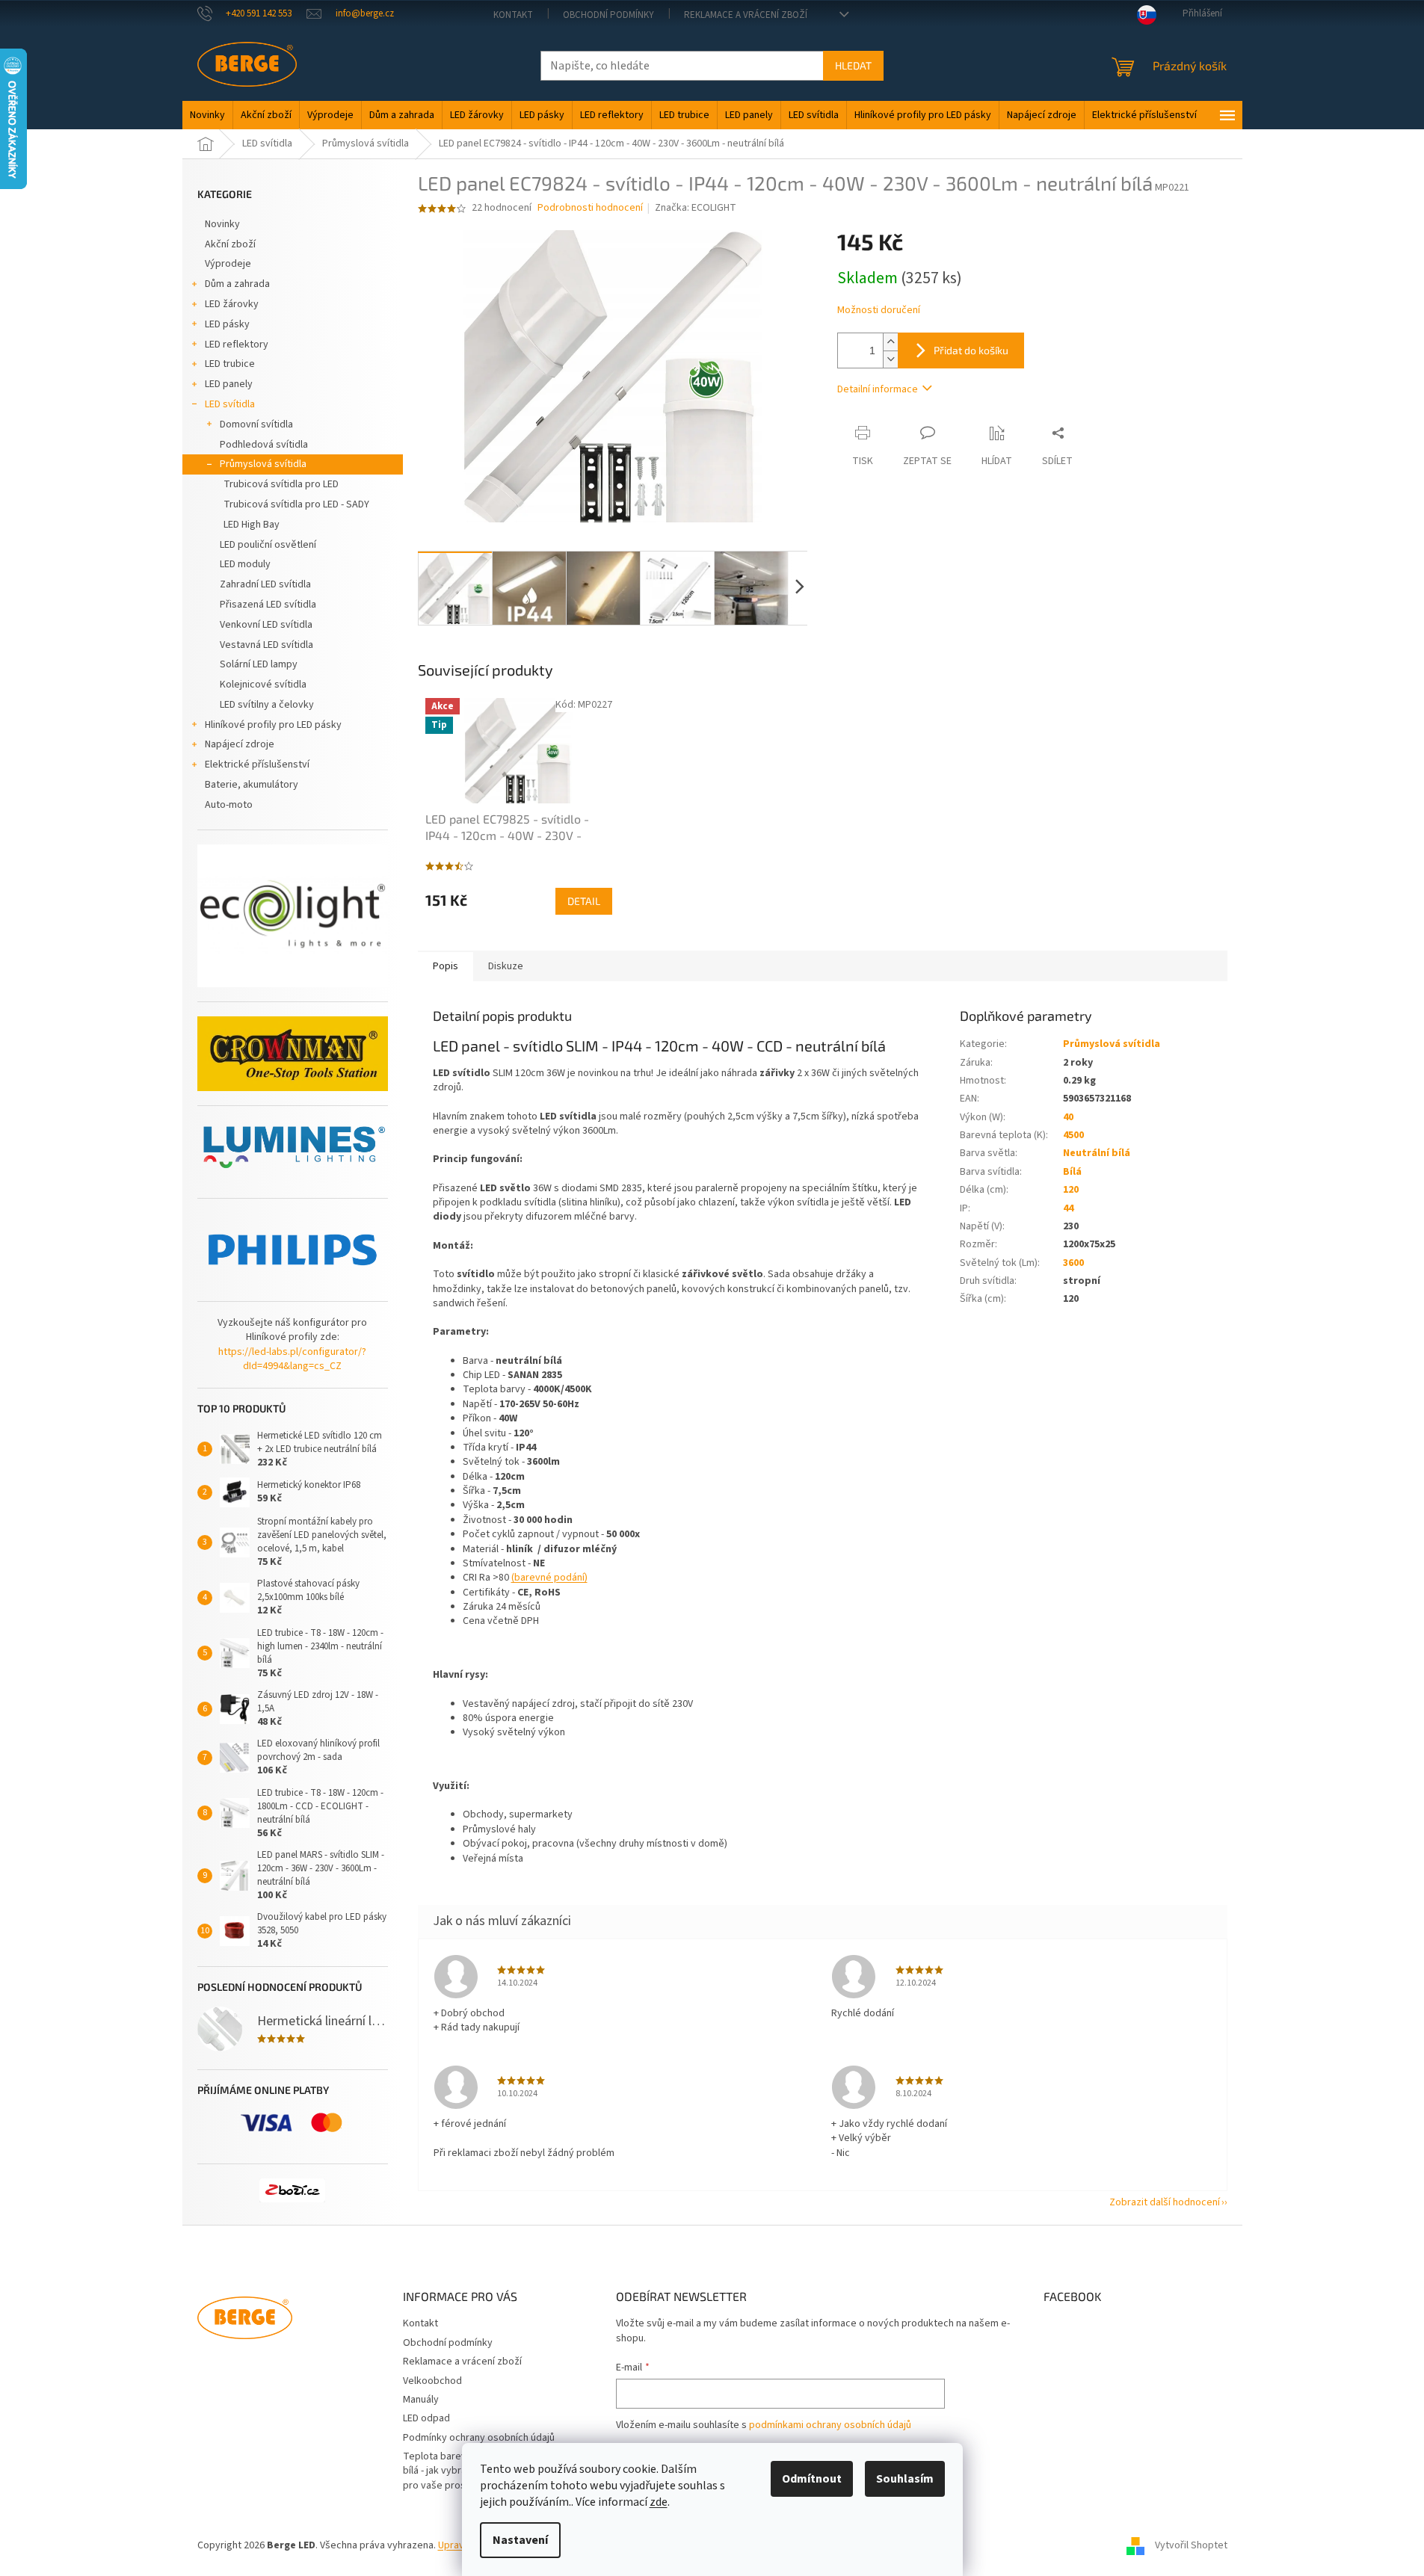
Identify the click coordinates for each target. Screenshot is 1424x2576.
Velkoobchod (432, 2381)
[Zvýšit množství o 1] (890, 342)
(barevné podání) (549, 1578)
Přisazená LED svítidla (268, 605)
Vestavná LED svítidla (266, 645)
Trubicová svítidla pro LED (281, 484)
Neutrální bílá (1097, 1153)
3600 (1073, 1263)
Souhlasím (905, 2479)
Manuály (421, 2400)
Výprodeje (228, 264)
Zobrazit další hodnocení (1165, 2202)
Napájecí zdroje (240, 744)
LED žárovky (232, 304)
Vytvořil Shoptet (1191, 2545)
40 (1068, 1117)
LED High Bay (252, 525)
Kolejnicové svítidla (263, 685)
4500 (1073, 1135)
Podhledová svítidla (264, 445)
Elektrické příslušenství (257, 765)
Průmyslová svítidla (263, 464)
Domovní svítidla (256, 424)
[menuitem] (207, 115)
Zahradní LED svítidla (265, 584)
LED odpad (426, 2418)
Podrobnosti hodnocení (590, 208)
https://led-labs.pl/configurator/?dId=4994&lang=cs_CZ (292, 1359)
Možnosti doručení (879, 311)
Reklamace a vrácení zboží (746, 15)
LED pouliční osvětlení (268, 545)
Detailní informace (878, 389)
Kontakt (513, 15)
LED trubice (230, 364)
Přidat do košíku (971, 350)
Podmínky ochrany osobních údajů (479, 2438)
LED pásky (227, 324)
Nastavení (520, 2540)
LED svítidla (230, 404)
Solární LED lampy (259, 664)
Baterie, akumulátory (252, 785)
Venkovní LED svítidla (266, 625)
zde (659, 2502)
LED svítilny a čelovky (267, 705)
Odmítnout (812, 2479)
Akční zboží (230, 244)
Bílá (1072, 1172)
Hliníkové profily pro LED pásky (273, 725)
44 (1068, 1208)
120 (1071, 1190)
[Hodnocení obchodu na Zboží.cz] (292, 2190)
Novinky (222, 224)
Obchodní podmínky (608, 15)
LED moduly (245, 564)
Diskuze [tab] (506, 966)
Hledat (853, 65)
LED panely (229, 384)
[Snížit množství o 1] (890, 359)
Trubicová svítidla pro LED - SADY (296, 504)
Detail (584, 901)
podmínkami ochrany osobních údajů (830, 2425)
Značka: (696, 208)
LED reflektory (237, 345)
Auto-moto (229, 805)
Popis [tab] (446, 966)
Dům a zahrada (237, 284)
